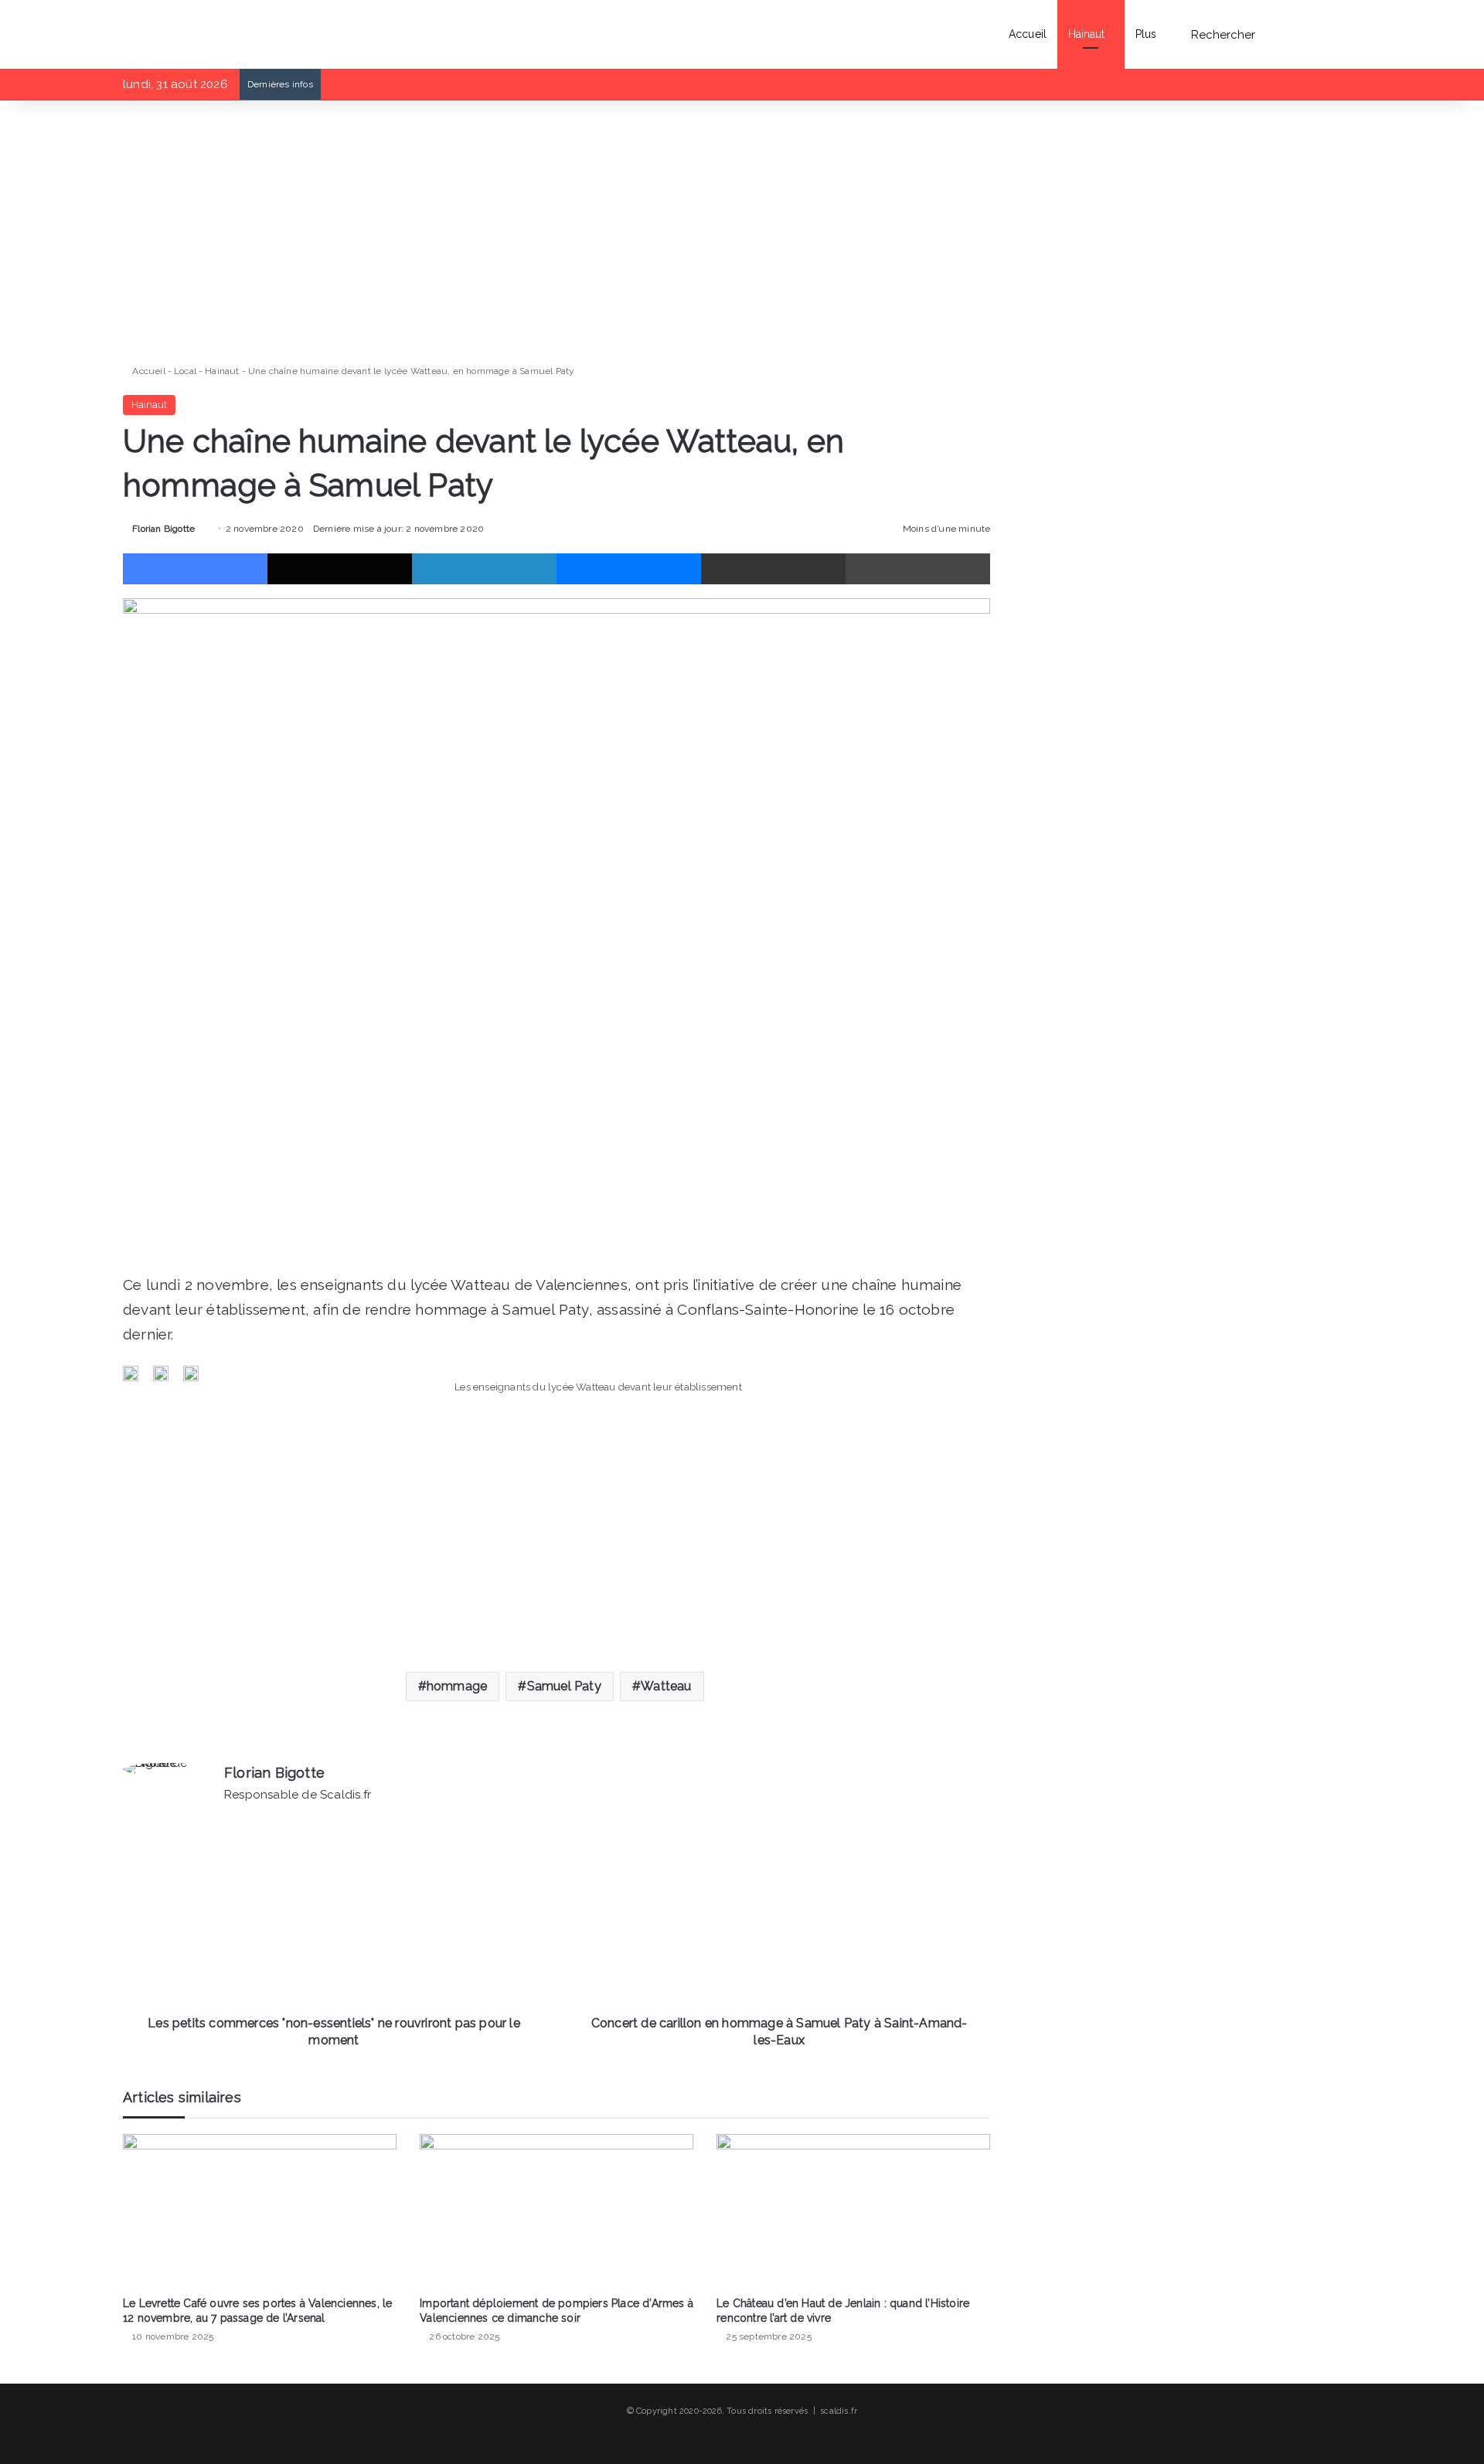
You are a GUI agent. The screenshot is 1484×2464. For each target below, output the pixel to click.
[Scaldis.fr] (155, 34)
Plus (1146, 34)
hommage (457, 1686)
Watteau (666, 1686)
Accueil (1028, 34)
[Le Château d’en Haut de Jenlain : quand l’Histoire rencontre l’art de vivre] (853, 2211)
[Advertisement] (556, 232)
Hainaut (1087, 34)
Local (185, 371)
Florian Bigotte (163, 529)
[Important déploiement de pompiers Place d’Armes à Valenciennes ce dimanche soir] (556, 2211)
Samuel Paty (564, 1686)
